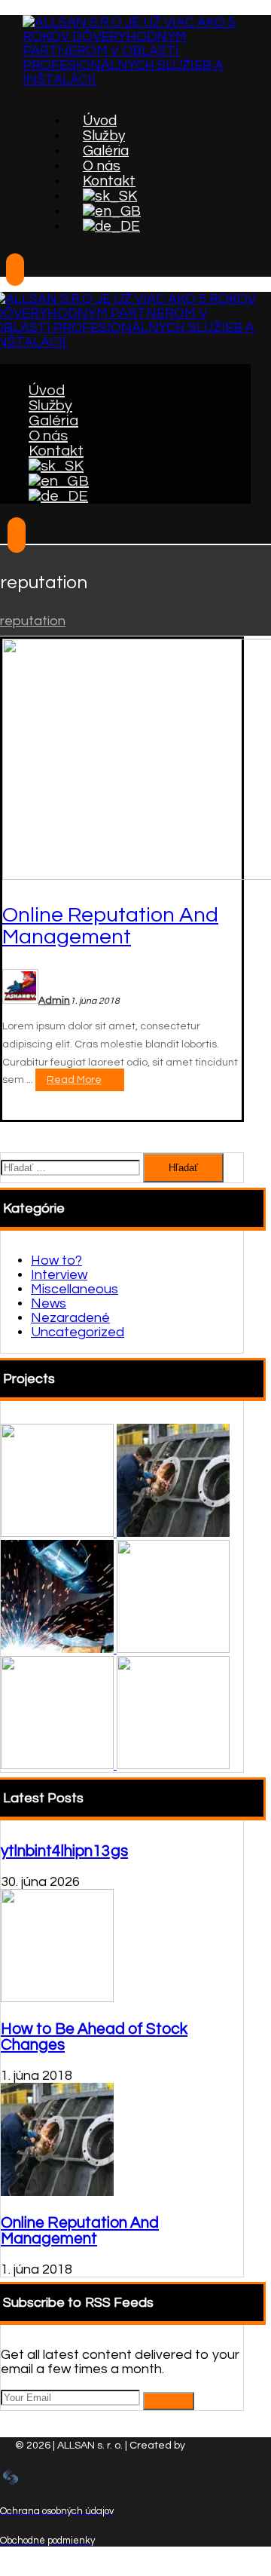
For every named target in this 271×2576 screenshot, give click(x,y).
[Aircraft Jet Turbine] (173, 1765)
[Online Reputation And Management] (57, 2192)
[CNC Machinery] (59, 1533)
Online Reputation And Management (80, 2231)
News (49, 1303)
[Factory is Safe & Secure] (59, 1649)
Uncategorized (78, 1332)
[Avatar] (20, 1000)
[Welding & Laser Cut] (59, 1765)
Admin (54, 1001)
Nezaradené (70, 1318)
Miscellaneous (75, 1289)
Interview (59, 1275)
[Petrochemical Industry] (173, 1649)
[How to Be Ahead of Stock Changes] (57, 1998)
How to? (56, 1260)
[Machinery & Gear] (173, 1533)
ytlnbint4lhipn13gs (64, 1851)
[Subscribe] (169, 2401)
